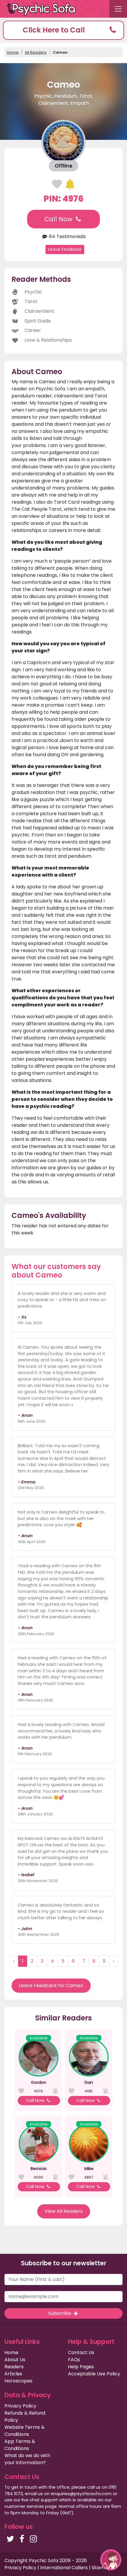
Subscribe (60, 2313)
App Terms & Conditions (20, 2445)
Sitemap (101, 2568)
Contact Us (81, 2353)
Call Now (59, 219)
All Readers (36, 52)
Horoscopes (18, 2381)
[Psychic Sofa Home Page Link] (44, 9)
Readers (14, 2367)
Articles (13, 2374)
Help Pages (81, 2367)
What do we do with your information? (27, 2459)
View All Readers (64, 2211)
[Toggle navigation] (118, 9)
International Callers (64, 2568)
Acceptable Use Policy (94, 2374)
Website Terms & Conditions (25, 2431)
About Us (15, 2360)
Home (13, 52)
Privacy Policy (20, 2406)
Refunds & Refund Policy (25, 2417)
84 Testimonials (67, 236)
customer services (24, 2506)
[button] (63, 30)
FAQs (74, 2360)
